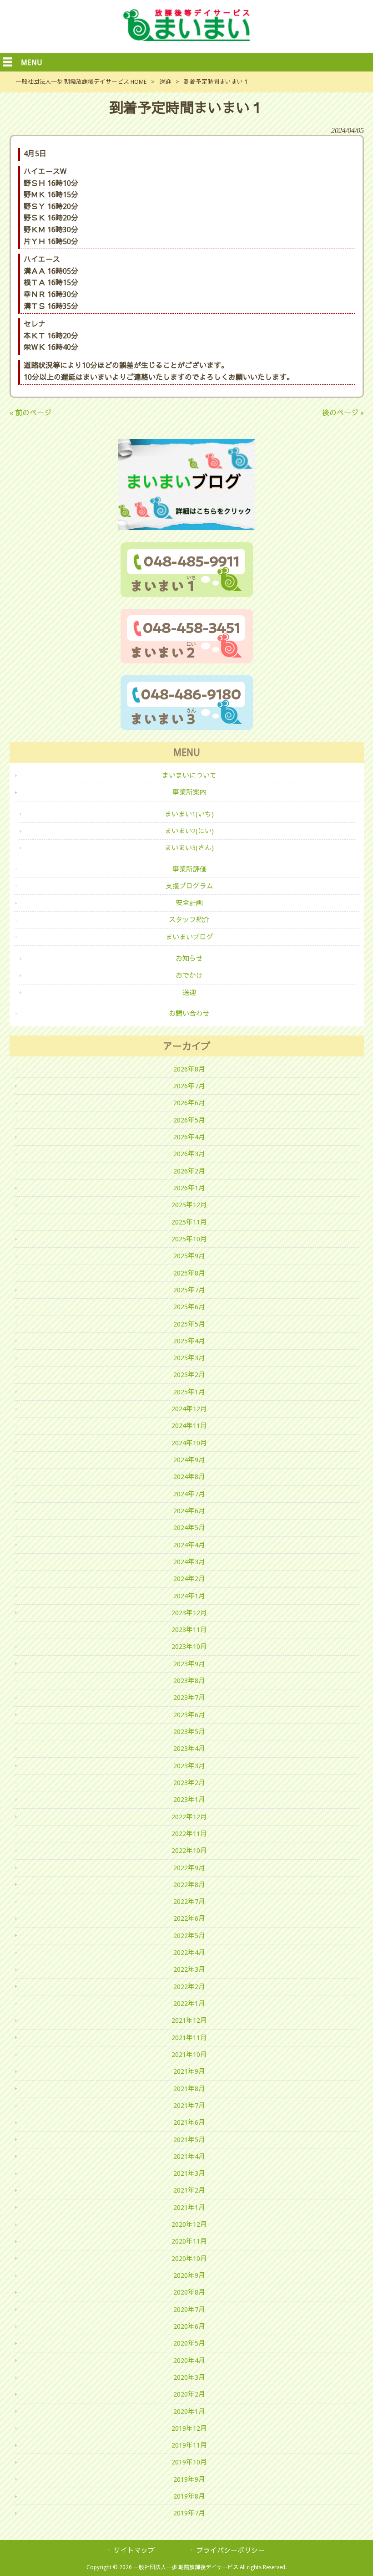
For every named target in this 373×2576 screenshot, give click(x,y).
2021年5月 (189, 2140)
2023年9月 (189, 1664)
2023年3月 (189, 1766)
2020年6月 (189, 2326)
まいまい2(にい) (189, 831)
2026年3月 (189, 1154)
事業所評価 (189, 869)
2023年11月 (189, 1630)
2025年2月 (189, 1375)
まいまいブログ (189, 937)
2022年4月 (189, 1953)
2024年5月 (189, 1528)
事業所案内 (189, 792)
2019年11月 (189, 2445)
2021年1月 (189, 2208)
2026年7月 (189, 1086)
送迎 (165, 82)
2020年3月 (189, 2377)
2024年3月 (189, 1562)
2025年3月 (189, 1358)
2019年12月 (189, 2428)
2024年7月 (189, 1494)
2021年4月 (189, 2157)
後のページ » (343, 413)
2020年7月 (189, 2310)
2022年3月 (189, 1969)
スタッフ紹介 (189, 920)
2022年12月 (189, 1817)
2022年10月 (189, 1851)
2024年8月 (189, 1477)
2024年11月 (189, 1426)
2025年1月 (189, 1392)
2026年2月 (189, 1171)
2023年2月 (189, 1783)
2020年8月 (189, 2292)
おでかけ (189, 975)
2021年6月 (189, 2122)
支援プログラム (189, 886)
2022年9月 (189, 1868)
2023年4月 (189, 1749)
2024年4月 (189, 1545)
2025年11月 (189, 1222)
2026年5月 (189, 1120)
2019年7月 (189, 2513)
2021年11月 (189, 2038)
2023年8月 (189, 1681)
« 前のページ (30, 413)
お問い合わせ (189, 1014)
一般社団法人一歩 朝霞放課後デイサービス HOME (81, 82)
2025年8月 (189, 1273)
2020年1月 (189, 2412)
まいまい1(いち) (189, 814)
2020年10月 (189, 2259)
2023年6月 (189, 1715)
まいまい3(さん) (189, 848)
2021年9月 (189, 2071)
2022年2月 (189, 1987)
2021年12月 (189, 2020)
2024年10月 (189, 1443)
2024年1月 (189, 1596)
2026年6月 (189, 1103)
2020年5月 (189, 2343)
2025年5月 (189, 1324)
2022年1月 (189, 2004)
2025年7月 (189, 1290)
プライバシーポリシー (231, 2550)
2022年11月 (189, 1834)
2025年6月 (189, 1307)
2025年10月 (189, 1239)
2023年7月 (189, 1698)
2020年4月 (189, 2361)
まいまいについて (189, 775)
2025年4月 (189, 1341)
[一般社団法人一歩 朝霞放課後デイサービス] (186, 38)
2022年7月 (189, 1902)
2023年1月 (189, 1800)
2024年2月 (189, 1579)
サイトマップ (134, 2550)
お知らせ (189, 959)
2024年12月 (189, 1409)
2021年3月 (189, 2173)
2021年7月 (189, 2106)
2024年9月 (189, 1460)
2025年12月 (189, 1205)
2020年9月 (189, 2275)
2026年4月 (189, 1137)
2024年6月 (189, 1511)
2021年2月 (189, 2190)
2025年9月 (189, 1256)
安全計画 (189, 903)
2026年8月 (189, 1069)
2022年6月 (189, 1918)
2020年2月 (189, 2394)
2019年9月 (189, 2479)
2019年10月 (189, 2462)
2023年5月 (189, 1732)
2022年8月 (189, 1885)
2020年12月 (189, 2224)
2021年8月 (189, 2089)
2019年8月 (189, 2496)
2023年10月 (189, 1647)
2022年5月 (189, 1936)
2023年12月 (189, 1613)
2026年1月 (189, 1188)
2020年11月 (189, 2241)
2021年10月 (189, 2055)
